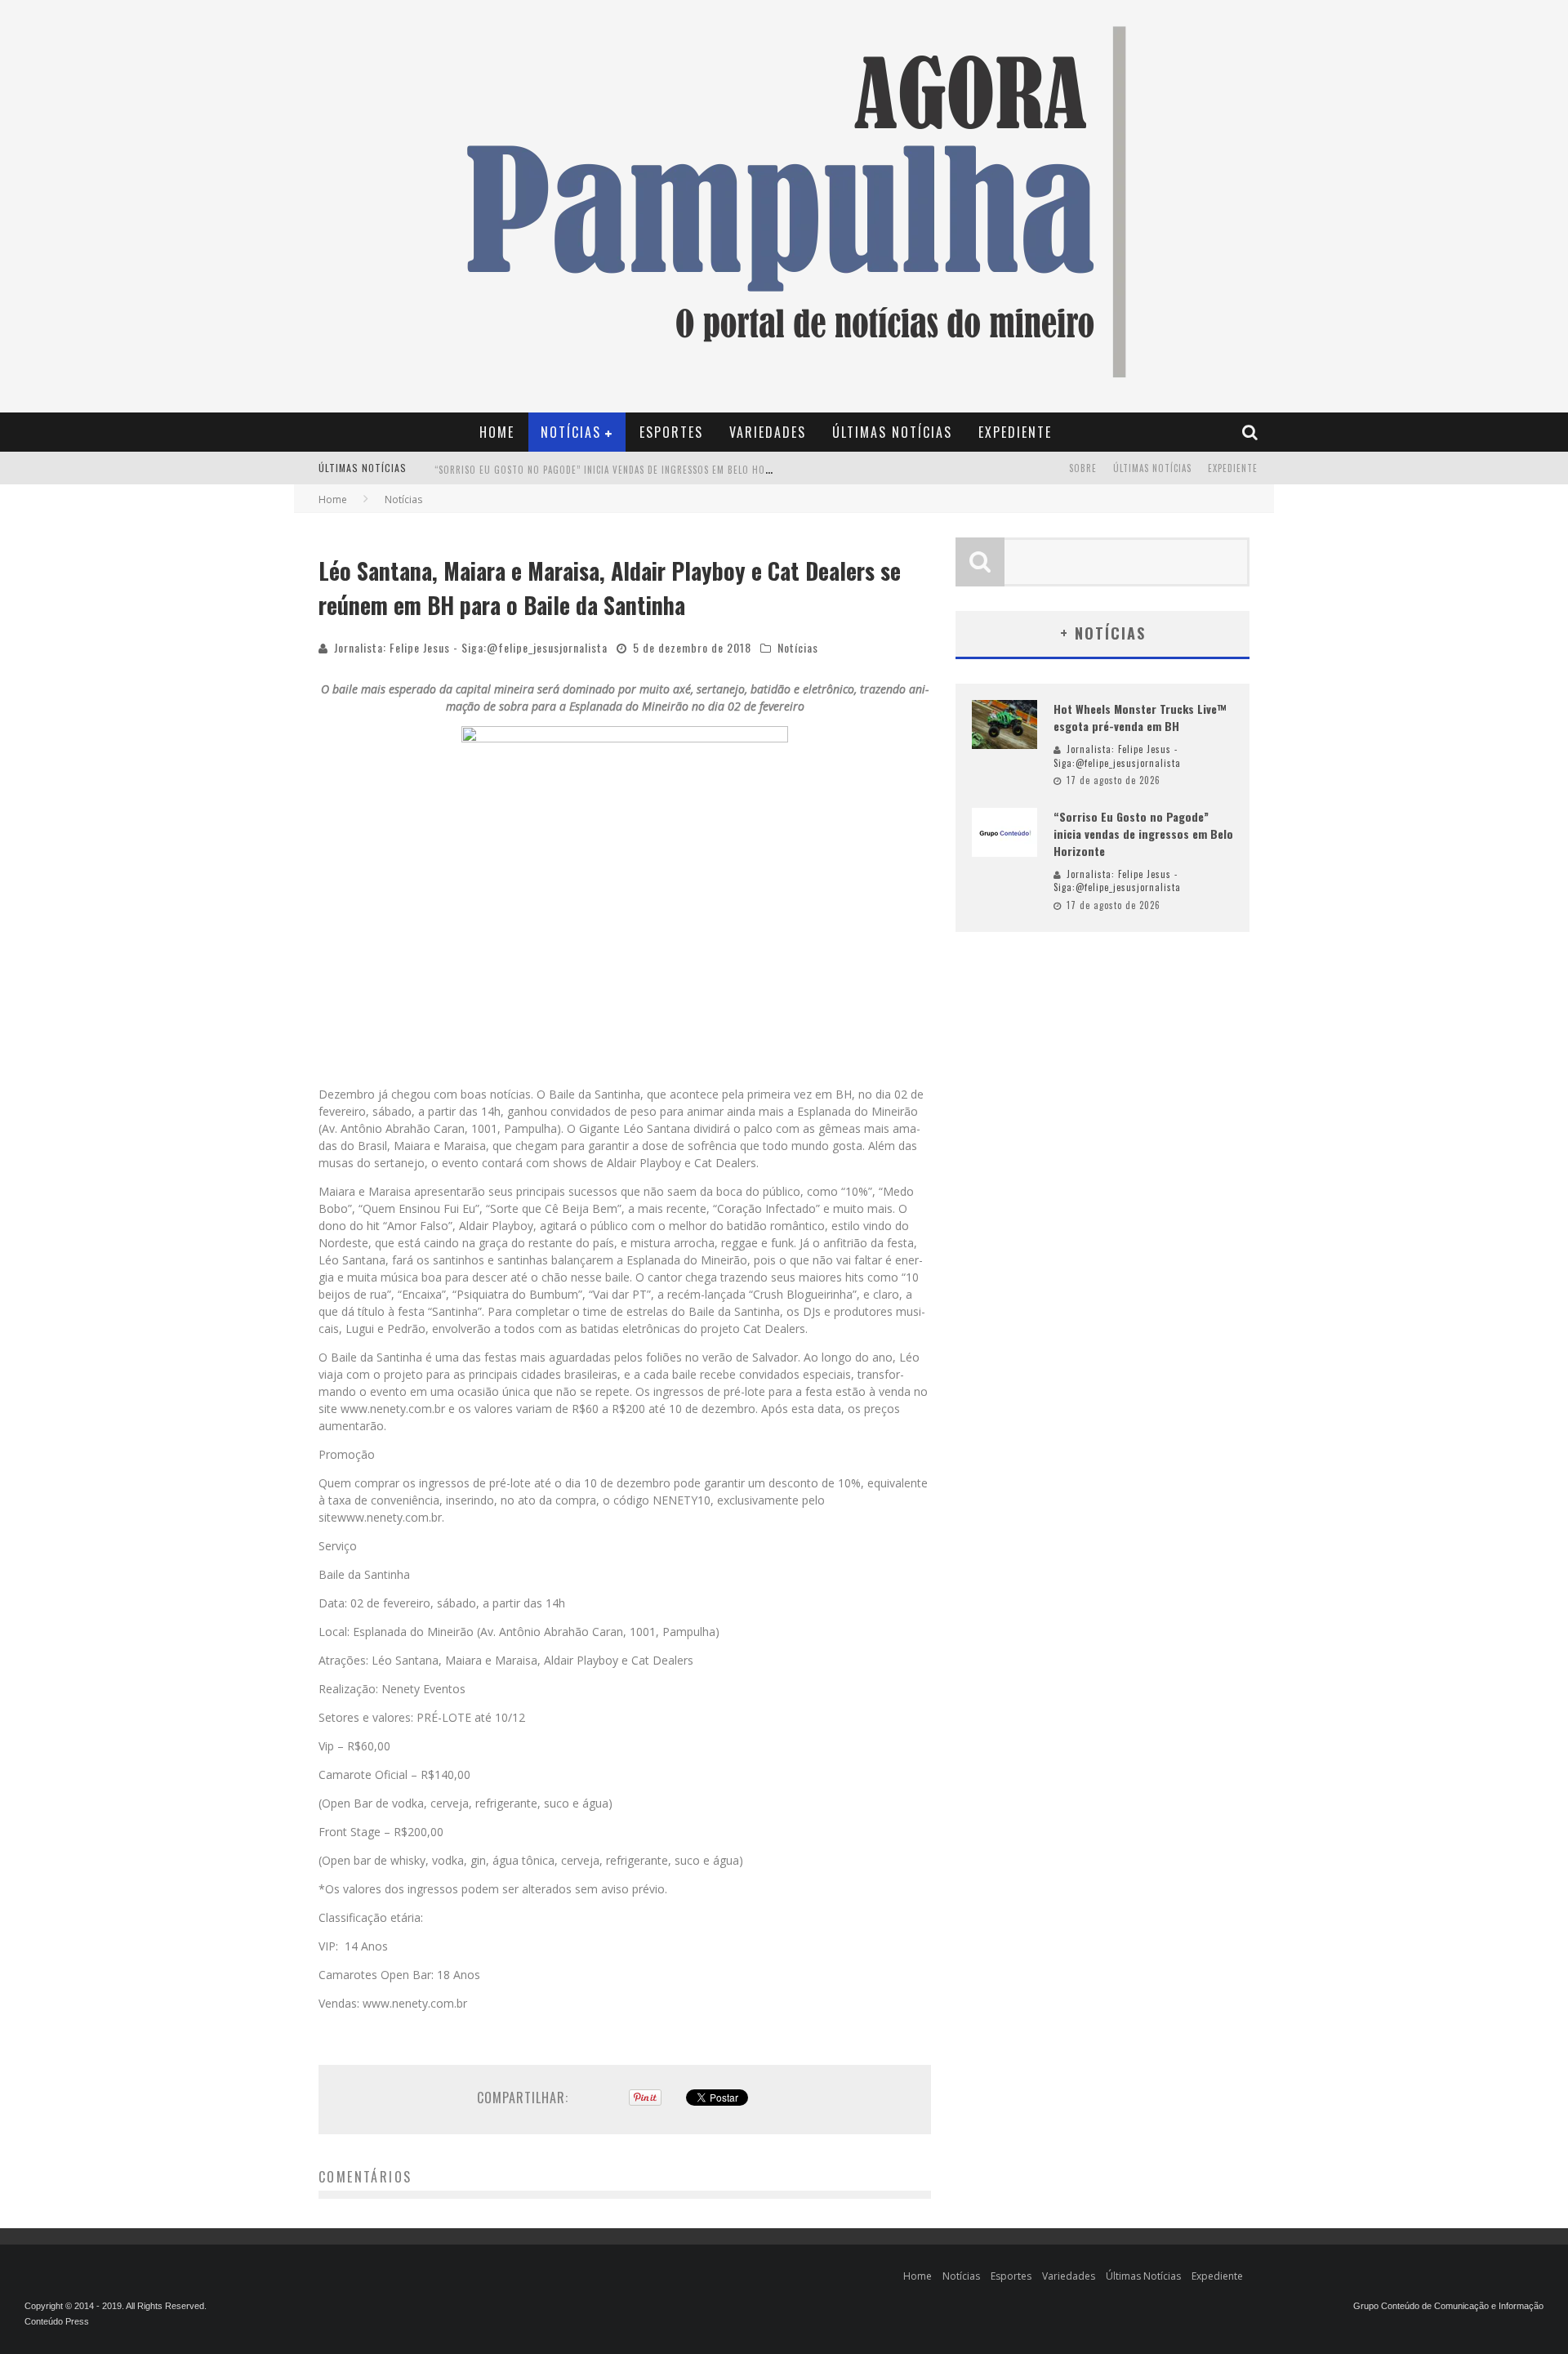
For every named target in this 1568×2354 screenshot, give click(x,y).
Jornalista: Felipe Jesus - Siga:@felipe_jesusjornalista (471, 647)
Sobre (1083, 468)
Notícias (571, 432)
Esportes (671, 432)
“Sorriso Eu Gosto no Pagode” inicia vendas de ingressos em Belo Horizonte (619, 470)
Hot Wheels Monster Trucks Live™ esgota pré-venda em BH (1140, 717)
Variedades (768, 432)
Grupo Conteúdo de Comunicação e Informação (1448, 2306)
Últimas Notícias (892, 432)
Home (497, 432)
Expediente (1015, 432)
